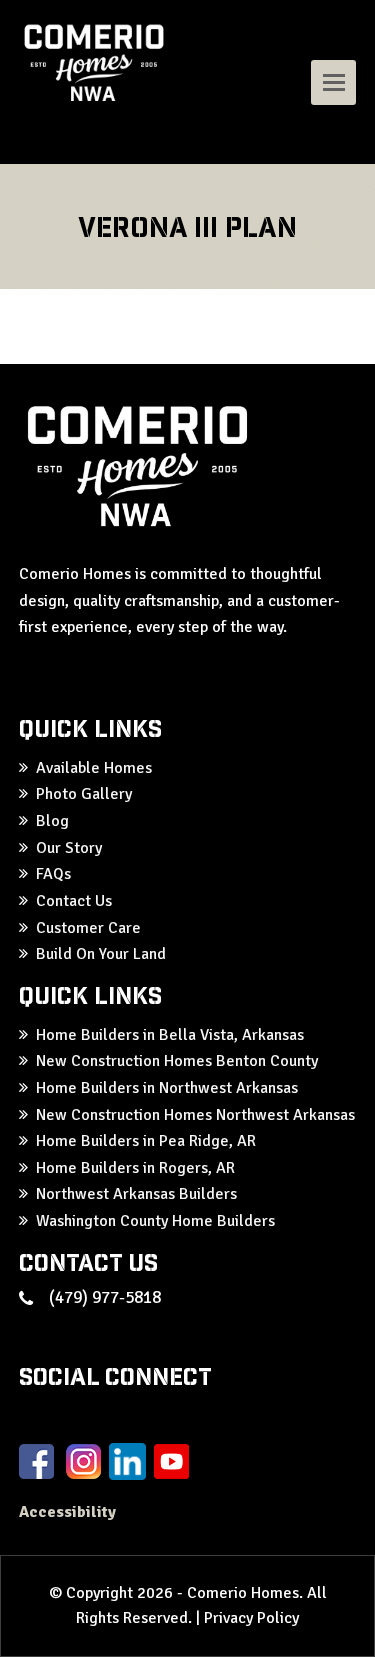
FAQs (53, 874)
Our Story (69, 848)
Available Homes (94, 768)
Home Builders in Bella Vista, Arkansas (170, 1035)
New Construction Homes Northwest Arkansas (195, 1115)
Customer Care (88, 928)
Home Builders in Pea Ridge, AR (146, 1141)
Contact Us (74, 901)
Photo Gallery (84, 794)
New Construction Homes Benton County (177, 1061)
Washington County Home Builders (155, 1221)
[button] (334, 82)
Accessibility (69, 1512)
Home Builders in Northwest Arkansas (167, 1088)
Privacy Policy (251, 1618)
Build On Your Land (101, 954)
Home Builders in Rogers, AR (135, 1168)
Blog (52, 821)
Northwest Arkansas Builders (136, 1194)
